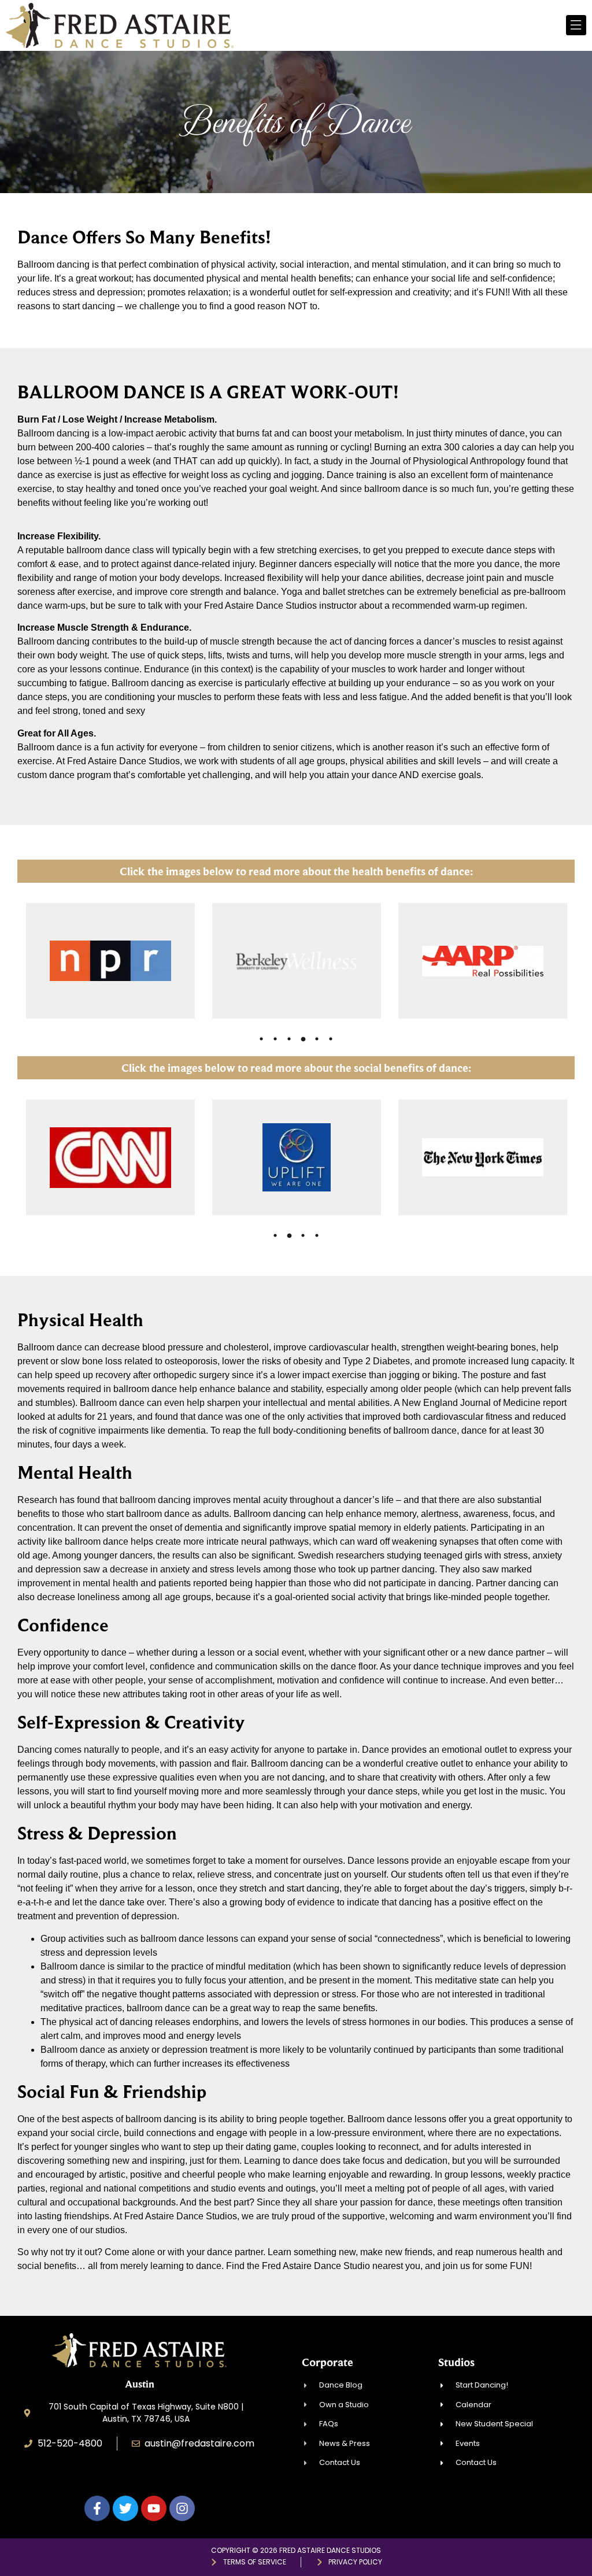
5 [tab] (317, 1039)
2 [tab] (275, 1039)
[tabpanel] (110, 961)
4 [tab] (303, 1039)
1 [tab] (261, 1039)
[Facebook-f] (97, 2508)
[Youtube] (154, 2508)
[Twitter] (125, 2508)
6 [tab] (331, 1039)
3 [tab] (289, 1039)
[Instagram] (182, 2508)
